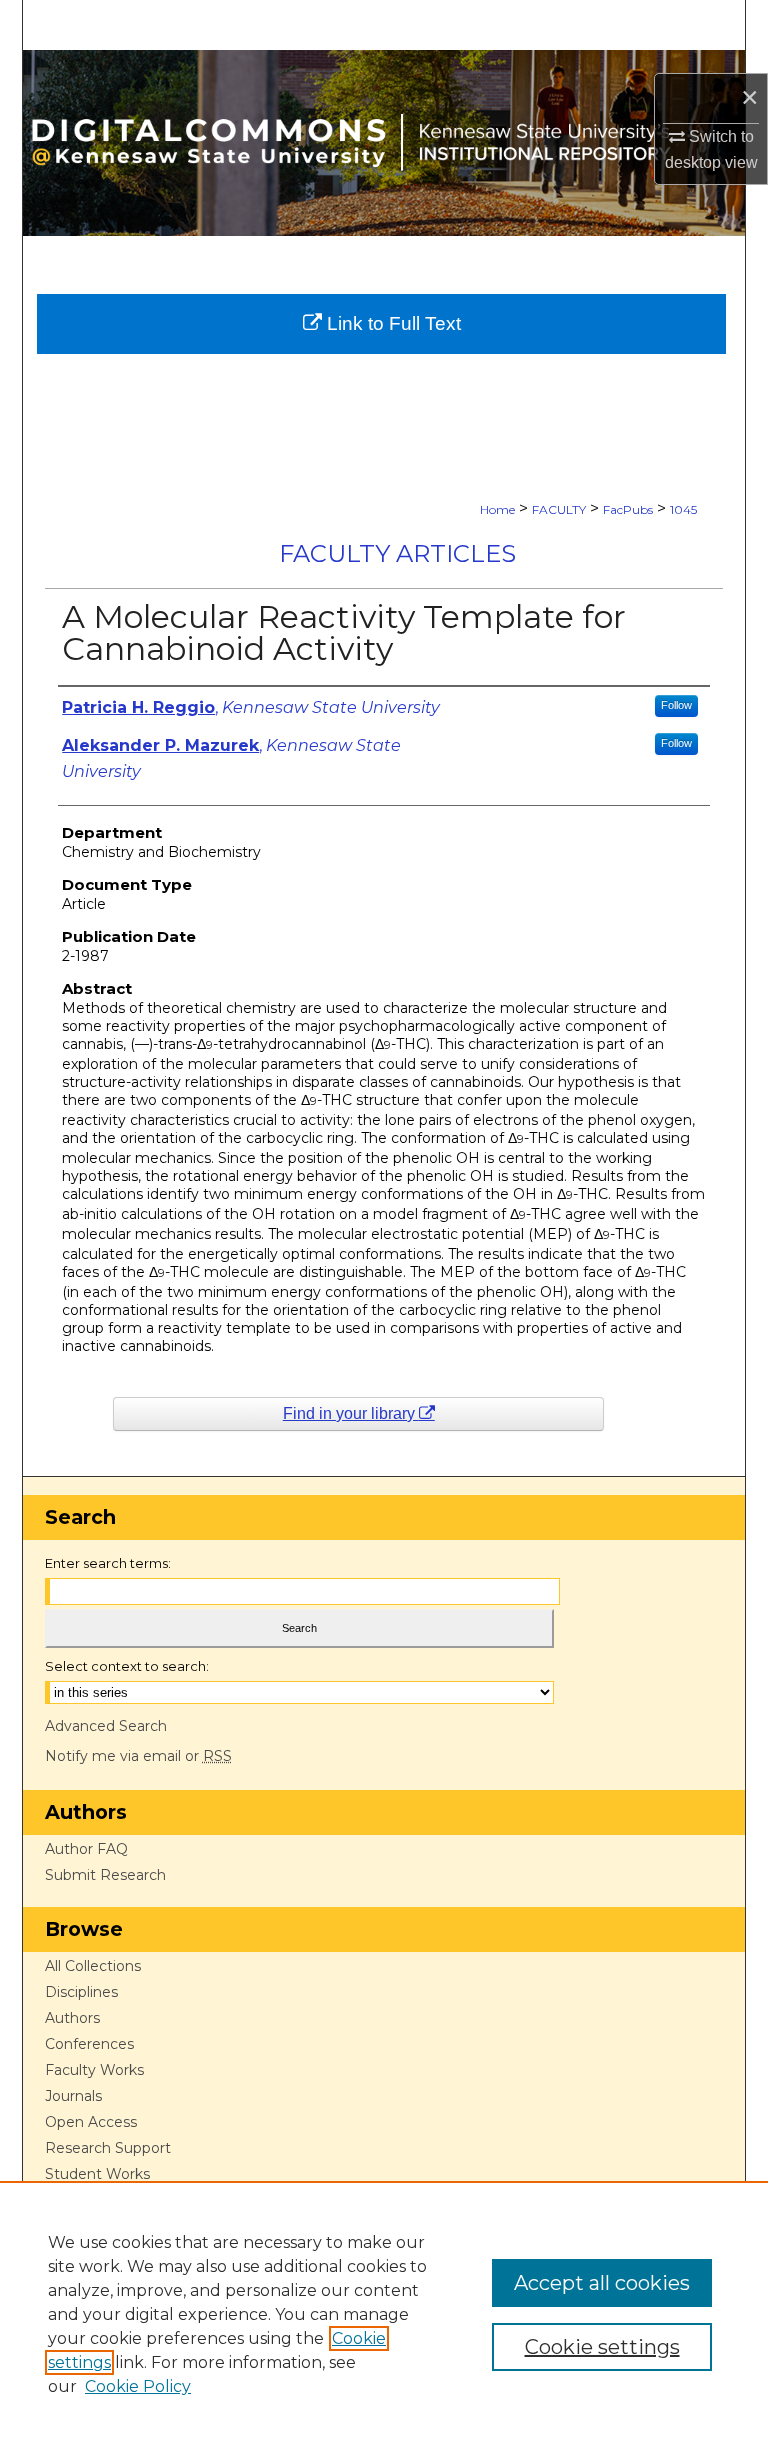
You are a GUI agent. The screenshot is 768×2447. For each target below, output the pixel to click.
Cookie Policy (138, 2386)
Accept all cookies (602, 2283)
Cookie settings (602, 2347)
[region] (384, 2314)
